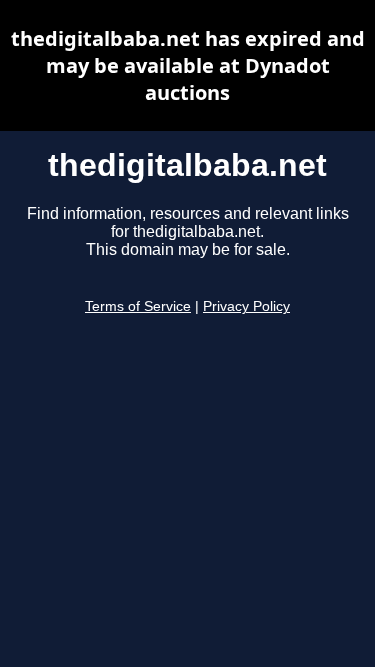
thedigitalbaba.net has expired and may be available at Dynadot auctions (188, 65)
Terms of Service (138, 306)
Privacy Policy (246, 306)
